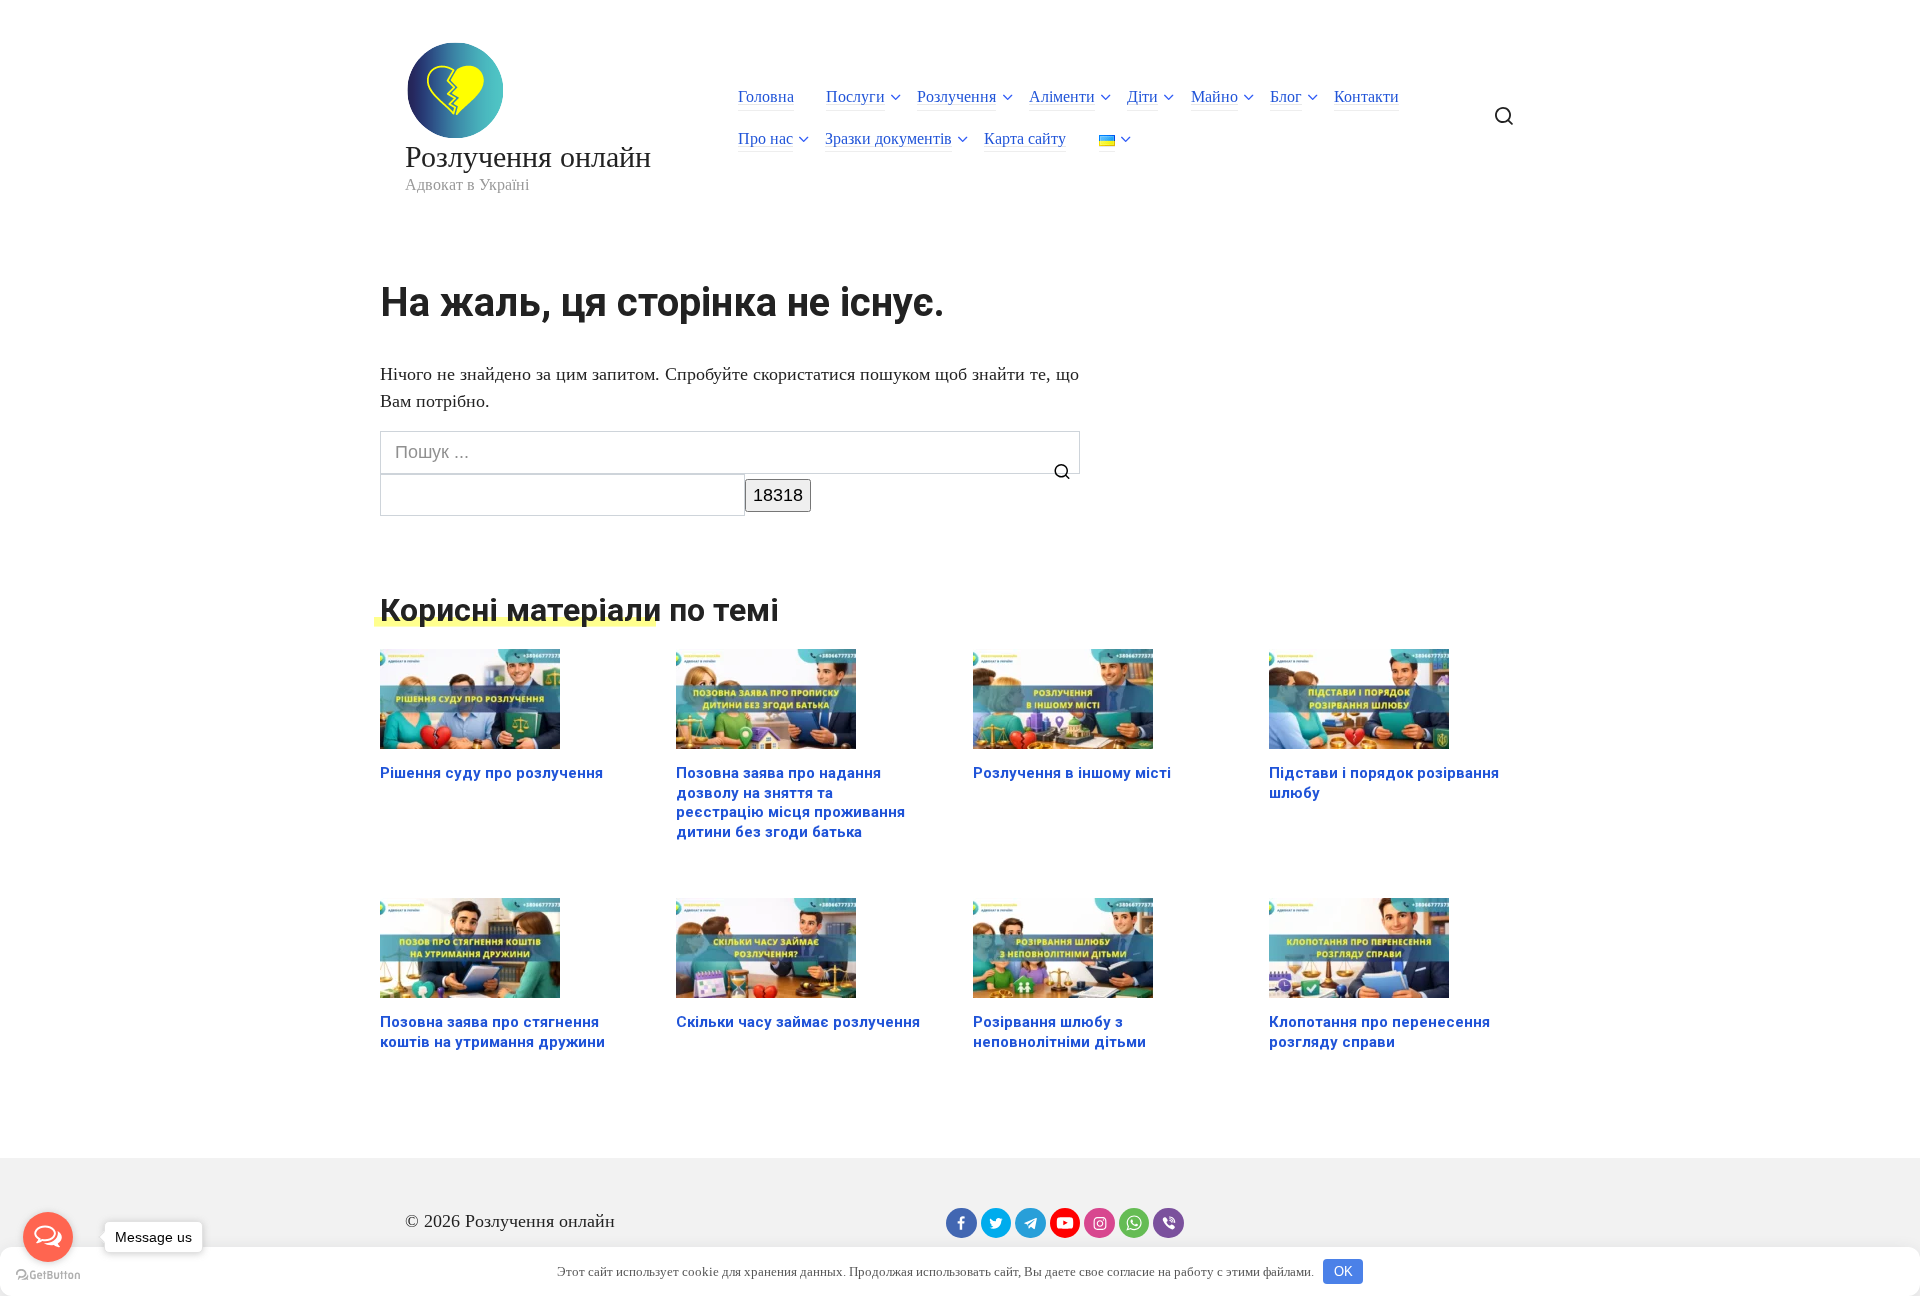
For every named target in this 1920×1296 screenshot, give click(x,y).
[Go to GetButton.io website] (48, 1275)
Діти (1142, 96)
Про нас (765, 138)
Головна (766, 96)
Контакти (1366, 96)
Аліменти (1062, 96)
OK (1343, 1271)
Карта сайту (1025, 138)
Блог (1286, 96)
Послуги (855, 96)
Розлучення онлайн (528, 156)
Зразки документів (888, 138)
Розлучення (956, 96)
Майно (1214, 96)
